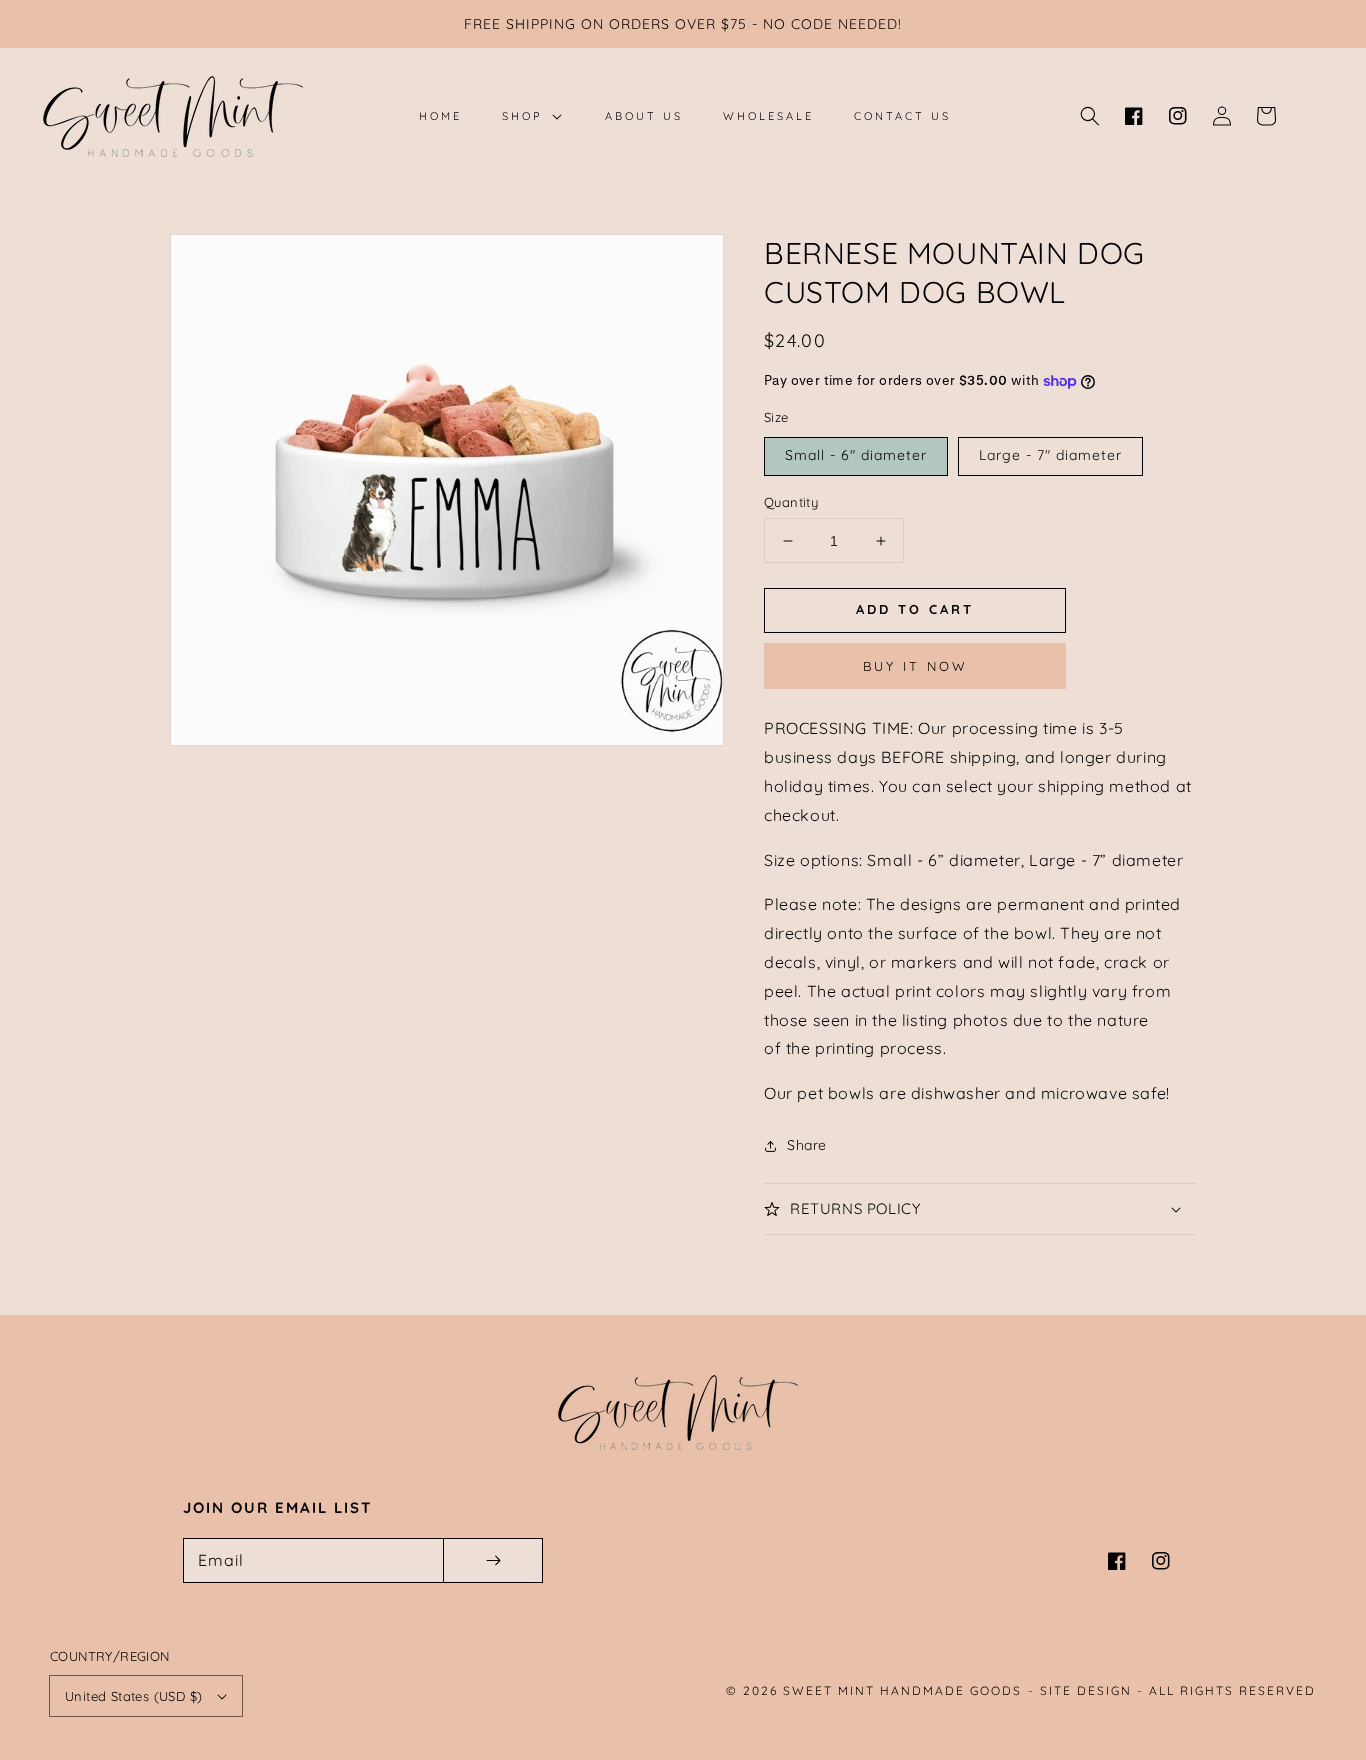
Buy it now (915, 666)
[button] (1090, 116)
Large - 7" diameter (1050, 455)
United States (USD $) (133, 1696)
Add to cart (915, 609)
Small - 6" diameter (856, 455)
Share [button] (807, 1145)
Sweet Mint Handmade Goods (902, 1690)
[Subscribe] (493, 1560)
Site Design (1086, 1690)
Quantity (791, 502)
